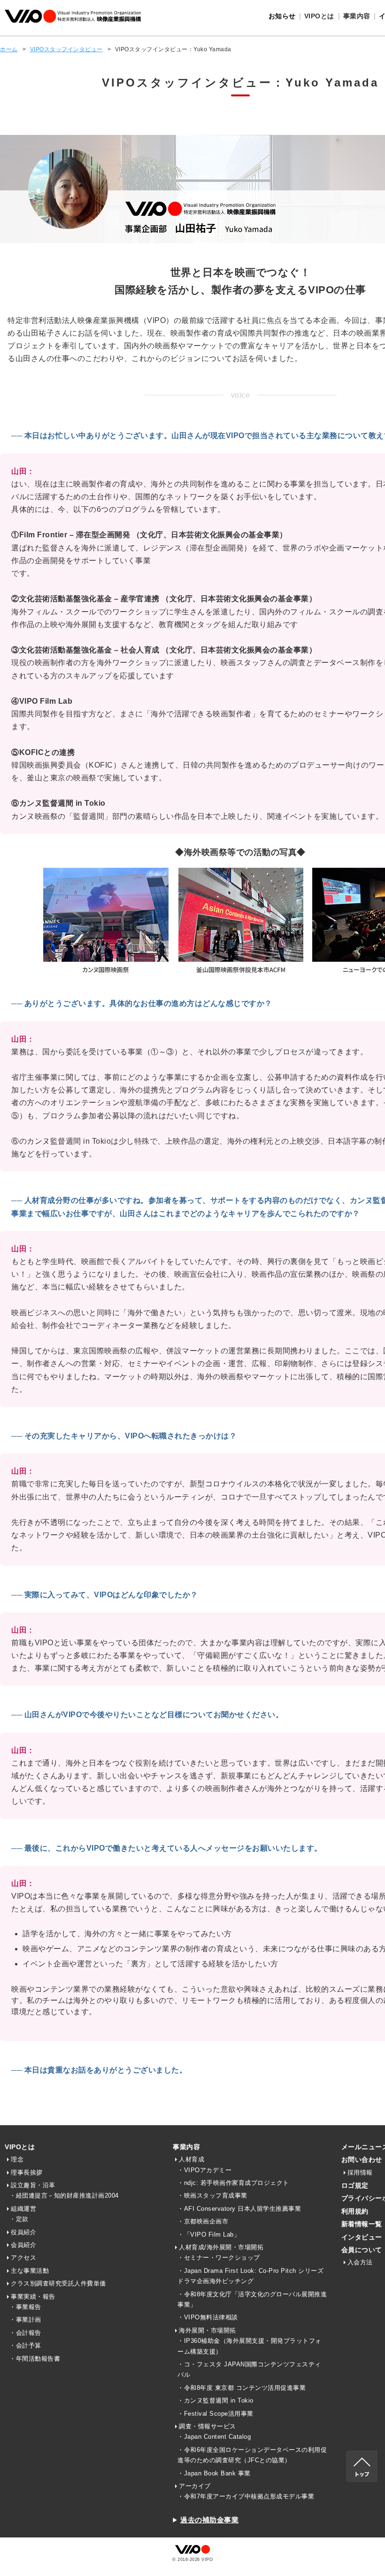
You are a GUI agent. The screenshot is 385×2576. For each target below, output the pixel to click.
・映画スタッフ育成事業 (212, 2195)
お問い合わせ (362, 2160)
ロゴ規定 (355, 2185)
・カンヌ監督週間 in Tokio (216, 2400)
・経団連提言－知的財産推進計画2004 (64, 2195)
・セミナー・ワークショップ (219, 2258)
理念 (17, 2159)
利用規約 (355, 2211)
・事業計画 (25, 2320)
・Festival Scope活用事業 (216, 2414)
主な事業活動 (30, 2271)
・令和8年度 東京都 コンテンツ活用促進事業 (242, 2388)
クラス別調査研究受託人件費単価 (58, 2283)
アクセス (23, 2258)
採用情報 (360, 2172)
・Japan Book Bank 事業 (214, 2473)
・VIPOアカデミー (204, 2170)
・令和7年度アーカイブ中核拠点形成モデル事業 (246, 2496)
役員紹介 (23, 2232)
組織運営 (23, 2209)
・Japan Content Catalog (214, 2437)
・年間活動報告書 (35, 2359)
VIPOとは (20, 2147)
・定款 (19, 2219)
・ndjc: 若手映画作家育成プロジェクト (233, 2183)
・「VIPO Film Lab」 (209, 2234)
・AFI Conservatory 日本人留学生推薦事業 (239, 2209)
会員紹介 (23, 2245)
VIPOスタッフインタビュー (66, 49)
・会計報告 (25, 2333)
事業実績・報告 (33, 2297)
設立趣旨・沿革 (33, 2185)
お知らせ (282, 16)
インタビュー (362, 2237)
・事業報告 (25, 2307)
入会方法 (360, 2262)
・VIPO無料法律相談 (208, 2317)
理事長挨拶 (27, 2172)
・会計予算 (25, 2345)
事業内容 (186, 2147)
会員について (362, 2250)
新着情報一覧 (362, 2224)
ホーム (9, 49)
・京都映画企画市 (203, 2221)
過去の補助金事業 (209, 2520)
